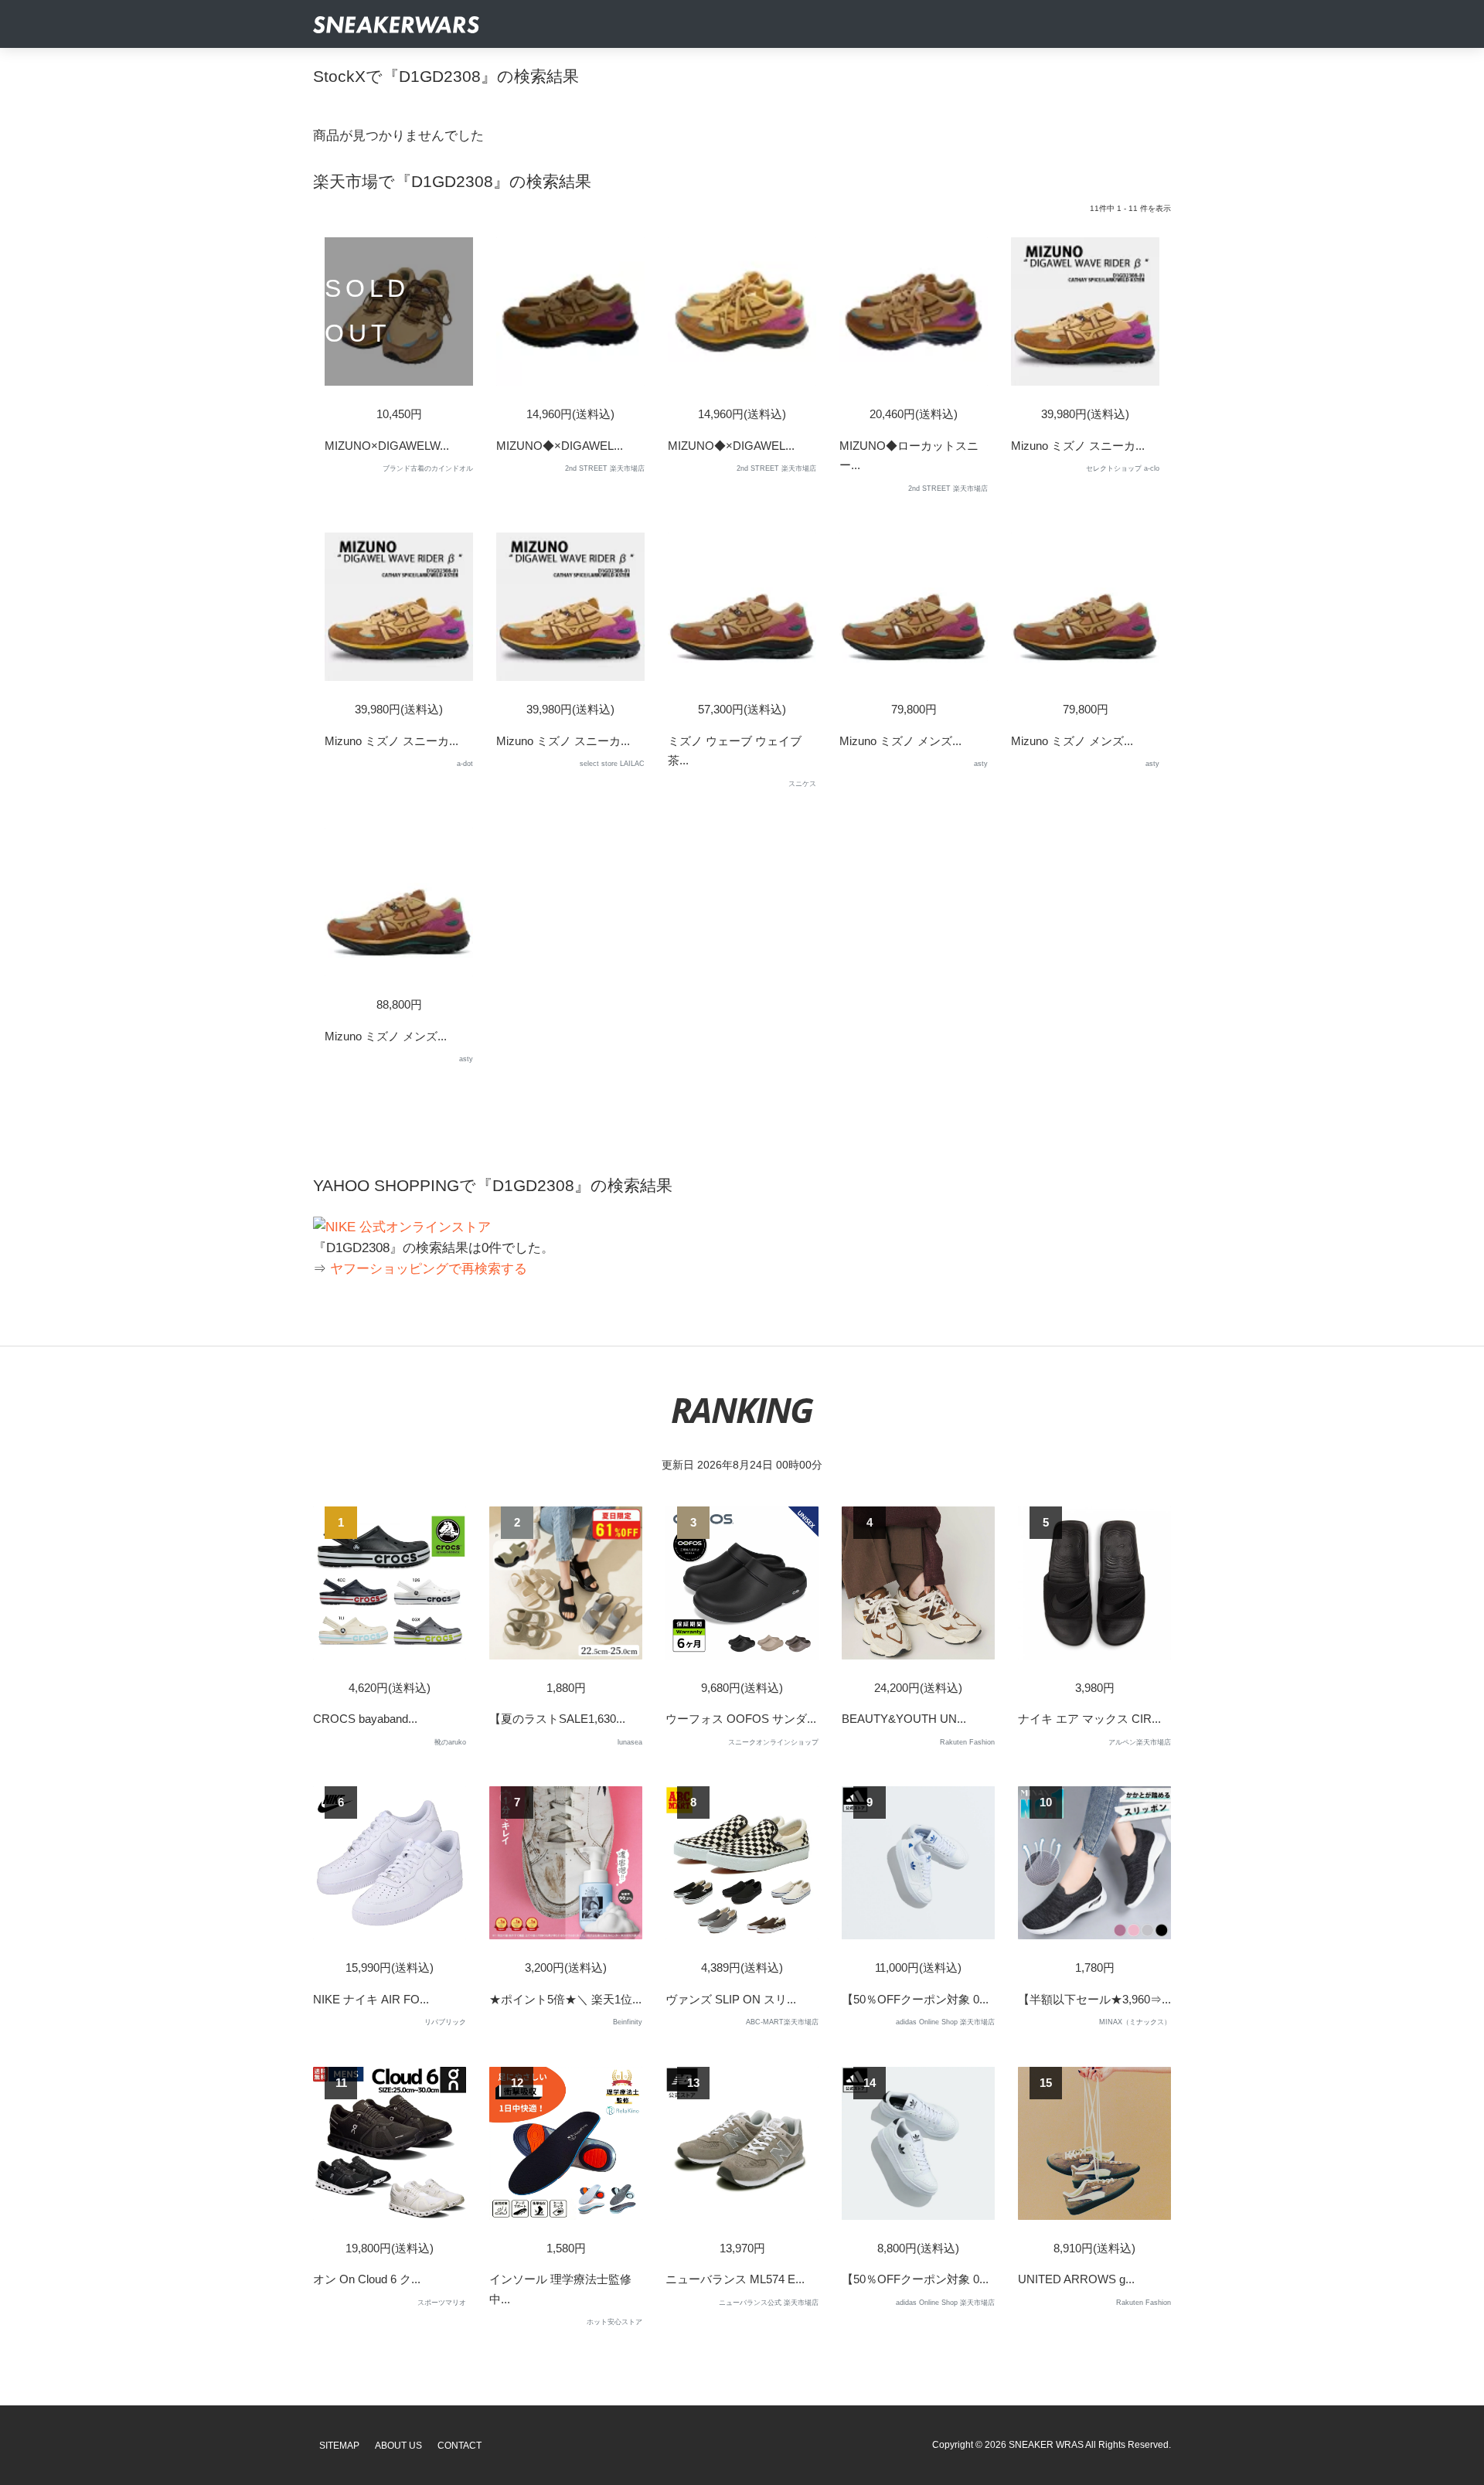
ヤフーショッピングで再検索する (429, 1269)
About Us (398, 2446)
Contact (459, 2446)
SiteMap (339, 2446)
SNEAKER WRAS (1046, 2445)
